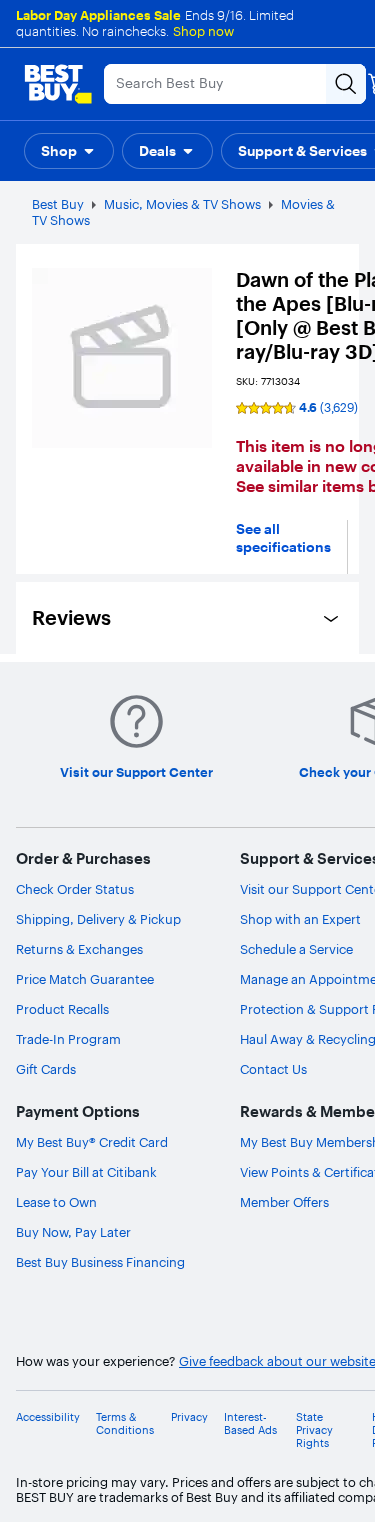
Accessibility (48, 1417)
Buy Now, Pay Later (73, 1232)
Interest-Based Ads (250, 1424)
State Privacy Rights (314, 1430)
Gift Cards (46, 1069)
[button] (69, 151)
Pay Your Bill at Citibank (86, 1172)
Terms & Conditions (125, 1424)
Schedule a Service (296, 949)
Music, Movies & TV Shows (182, 204)
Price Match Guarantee (85, 979)
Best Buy (58, 204)
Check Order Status (75, 889)
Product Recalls (62, 1009)
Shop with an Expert (300, 919)
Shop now (203, 31)
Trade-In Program (68, 1039)
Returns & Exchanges (79, 949)
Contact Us (273, 1069)
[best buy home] (58, 84)
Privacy (189, 1417)
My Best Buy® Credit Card (92, 1142)
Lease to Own (56, 1202)
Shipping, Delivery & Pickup (98, 919)
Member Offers (284, 1202)
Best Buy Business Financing (100, 1262)
